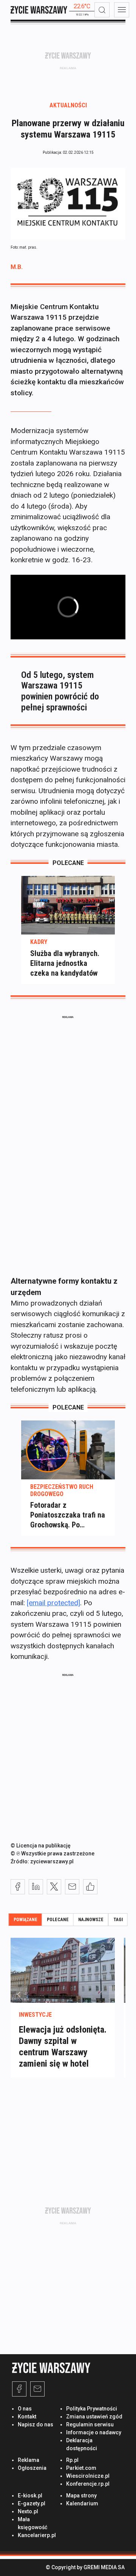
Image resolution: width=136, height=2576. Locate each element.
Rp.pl (72, 2460)
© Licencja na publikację (41, 1846)
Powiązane (25, 1920)
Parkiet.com (81, 2468)
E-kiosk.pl (30, 2496)
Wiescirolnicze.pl (88, 2476)
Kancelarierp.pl (37, 2535)
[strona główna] (39, 10)
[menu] (122, 10)
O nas (25, 2409)
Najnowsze (91, 1920)
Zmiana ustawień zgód (94, 2417)
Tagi (118, 1920)
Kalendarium (82, 2503)
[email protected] (53, 1603)
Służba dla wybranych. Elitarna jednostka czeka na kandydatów (65, 963)
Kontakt (27, 2417)
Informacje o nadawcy (94, 2432)
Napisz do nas (36, 2424)
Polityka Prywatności (92, 2409)
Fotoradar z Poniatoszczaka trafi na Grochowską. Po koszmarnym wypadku (68, 1515)
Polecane (58, 1920)
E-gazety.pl (32, 2503)
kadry (39, 942)
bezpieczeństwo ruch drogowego (62, 1490)
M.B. (17, 267)
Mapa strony (81, 2496)
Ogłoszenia (32, 2468)
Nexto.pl (28, 2511)
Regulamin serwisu (90, 2424)
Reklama (29, 2460)
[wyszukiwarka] (102, 10)
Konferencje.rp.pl (88, 2484)
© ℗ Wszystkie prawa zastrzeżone (53, 1853)
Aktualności (68, 105)
